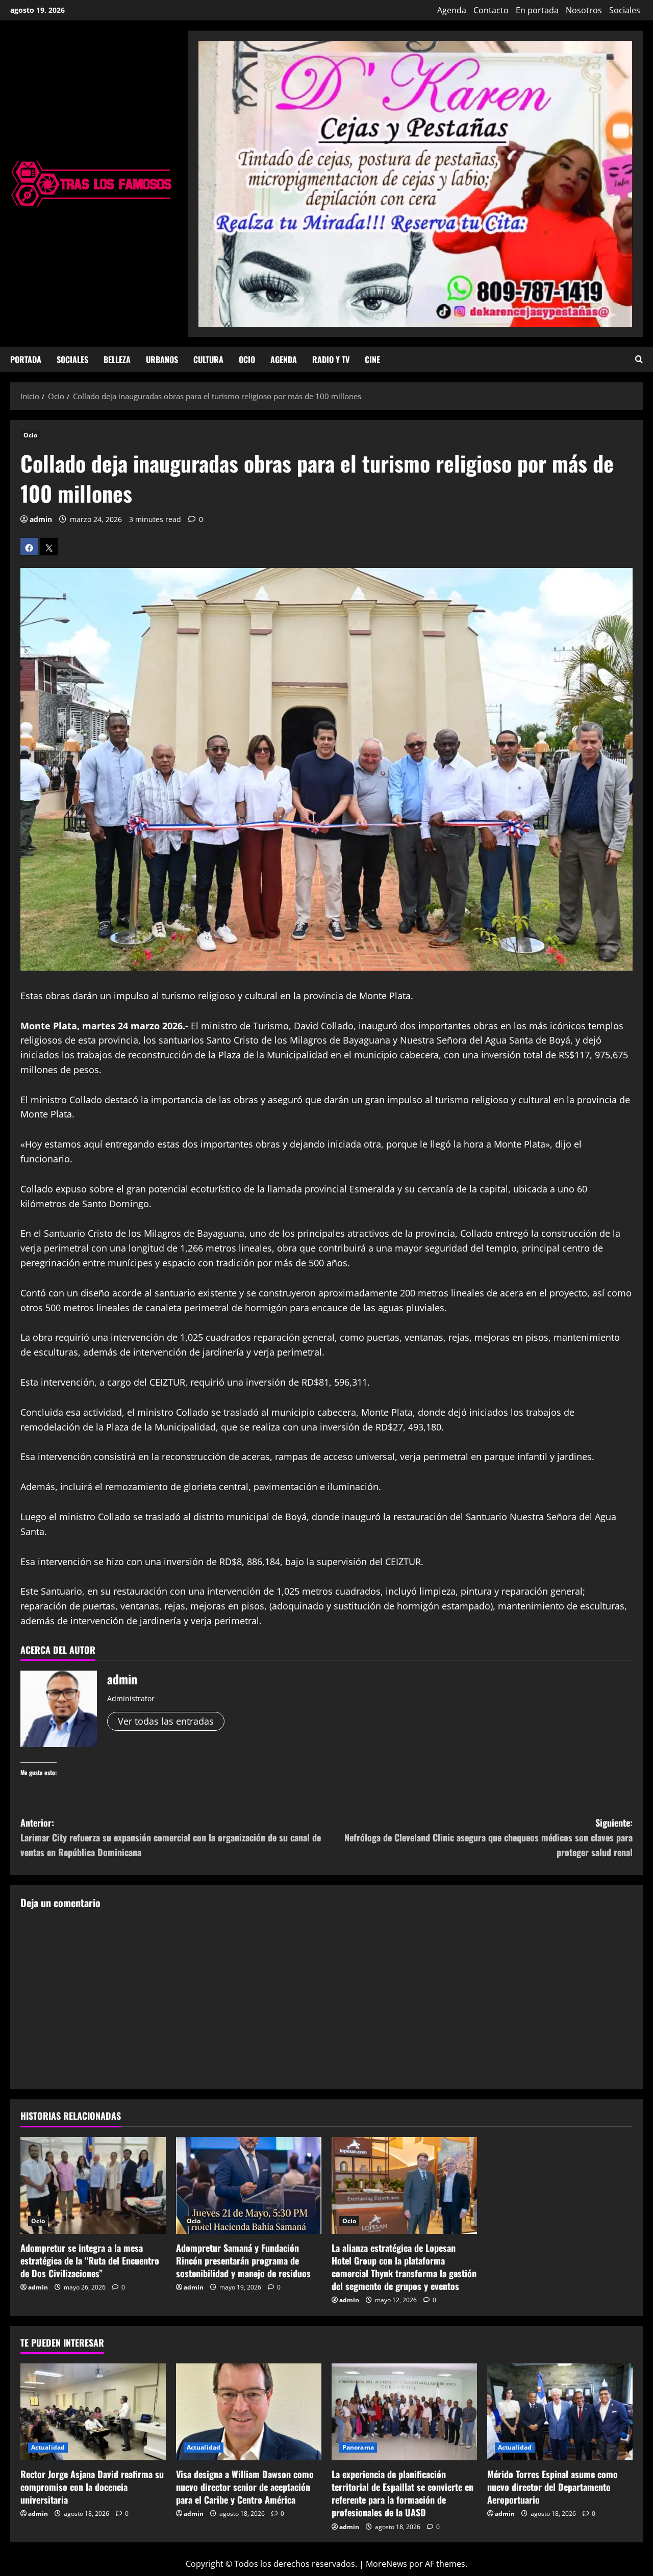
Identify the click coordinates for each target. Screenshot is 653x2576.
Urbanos (162, 359)
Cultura (208, 359)
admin (41, 519)
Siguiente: (488, 1837)
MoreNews (386, 2564)
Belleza (117, 359)
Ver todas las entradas (166, 1721)
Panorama (358, 2447)
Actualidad (48, 2447)
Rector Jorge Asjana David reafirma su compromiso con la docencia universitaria (92, 2487)
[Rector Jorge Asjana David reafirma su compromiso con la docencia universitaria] (93, 2412)
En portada (537, 10)
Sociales (625, 10)
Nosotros (584, 10)
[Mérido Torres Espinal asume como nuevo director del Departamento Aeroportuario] (560, 2412)
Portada (26, 359)
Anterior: (171, 1837)
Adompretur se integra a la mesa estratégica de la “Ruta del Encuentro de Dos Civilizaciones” (90, 2260)
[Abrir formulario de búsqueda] (639, 360)
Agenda (452, 10)
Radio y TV (331, 359)
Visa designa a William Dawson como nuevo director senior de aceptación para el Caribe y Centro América (245, 2487)
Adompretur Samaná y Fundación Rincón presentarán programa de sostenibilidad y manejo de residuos (243, 2260)
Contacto (491, 10)
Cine (372, 359)
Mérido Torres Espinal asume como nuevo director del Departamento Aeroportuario (552, 2487)
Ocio (247, 359)
